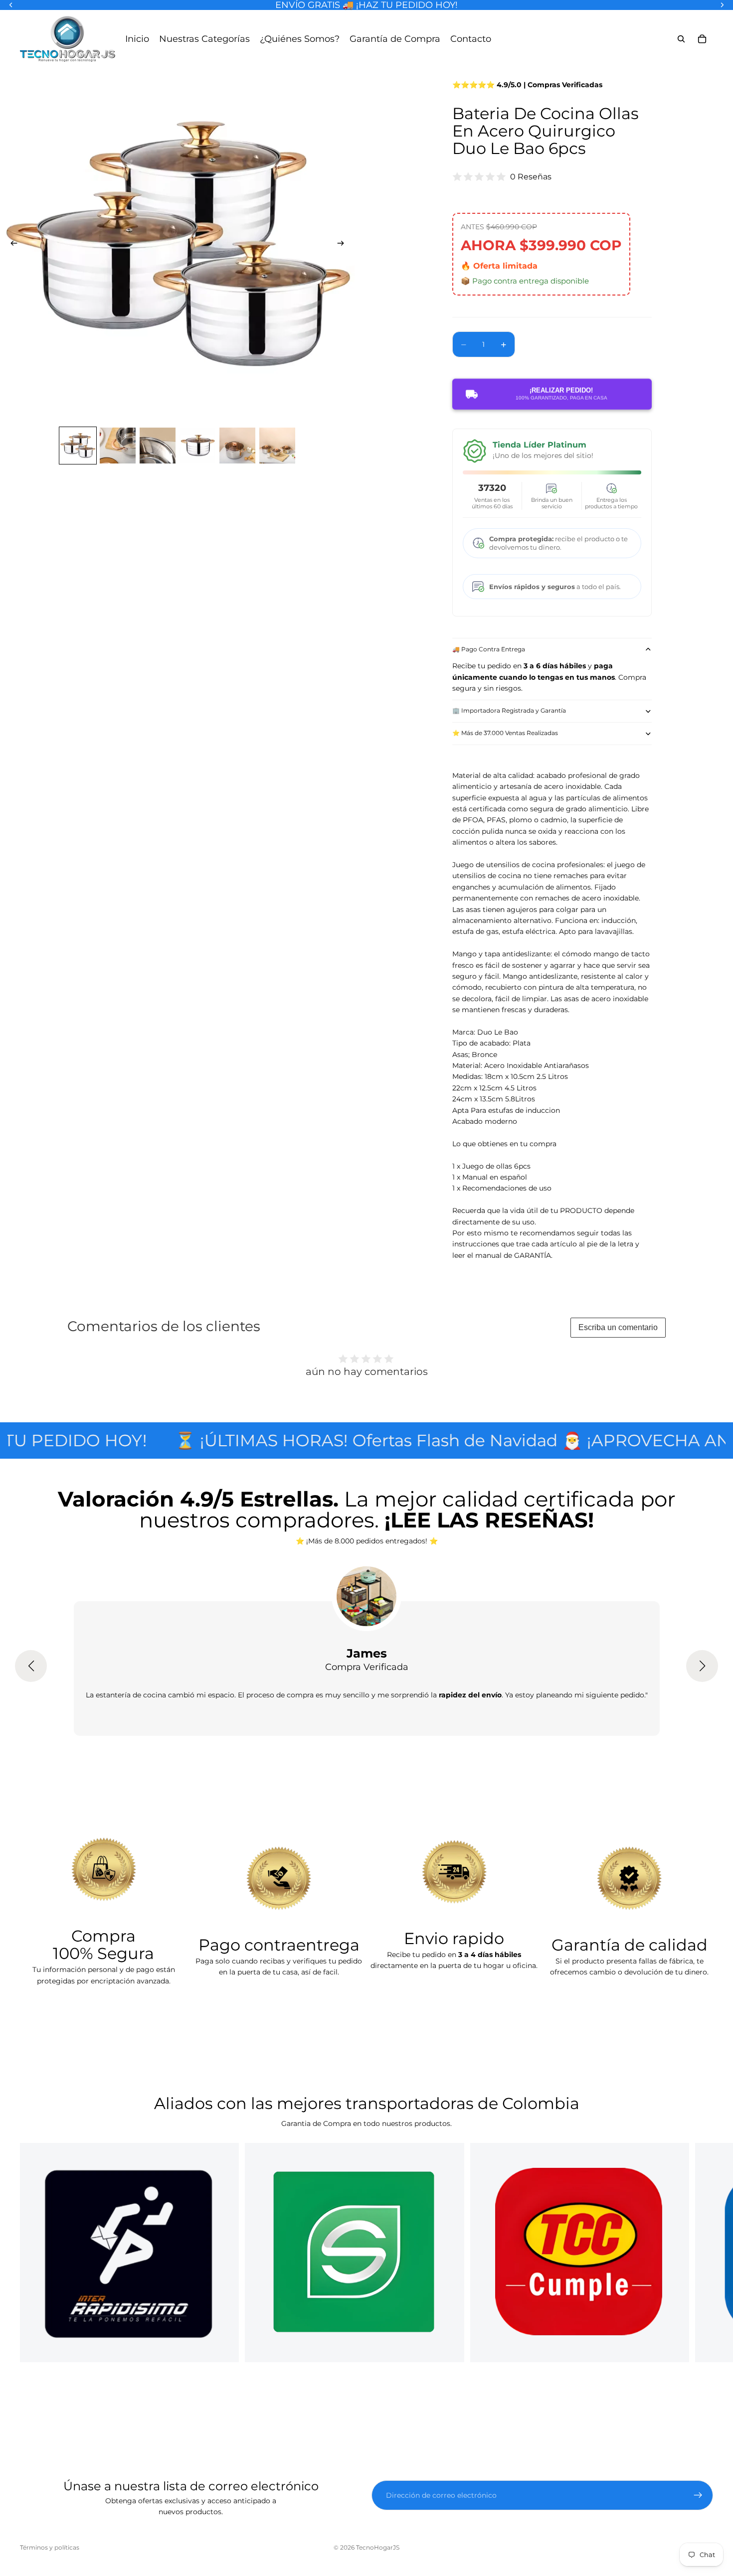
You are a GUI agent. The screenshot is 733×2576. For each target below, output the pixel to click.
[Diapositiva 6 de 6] (277, 446)
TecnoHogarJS (378, 2547)
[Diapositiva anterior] (11, 245)
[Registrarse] (698, 2495)
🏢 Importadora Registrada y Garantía (509, 710)
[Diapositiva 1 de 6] (78, 446)
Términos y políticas (50, 2547)
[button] (31, 1666)
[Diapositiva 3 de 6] (158, 446)
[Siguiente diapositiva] (344, 245)
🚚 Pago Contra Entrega (489, 649)
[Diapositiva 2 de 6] (118, 446)
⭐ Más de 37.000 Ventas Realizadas (505, 733)
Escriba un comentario (618, 1327)
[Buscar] (681, 39)
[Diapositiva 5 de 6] (237, 446)
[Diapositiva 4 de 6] (197, 446)
